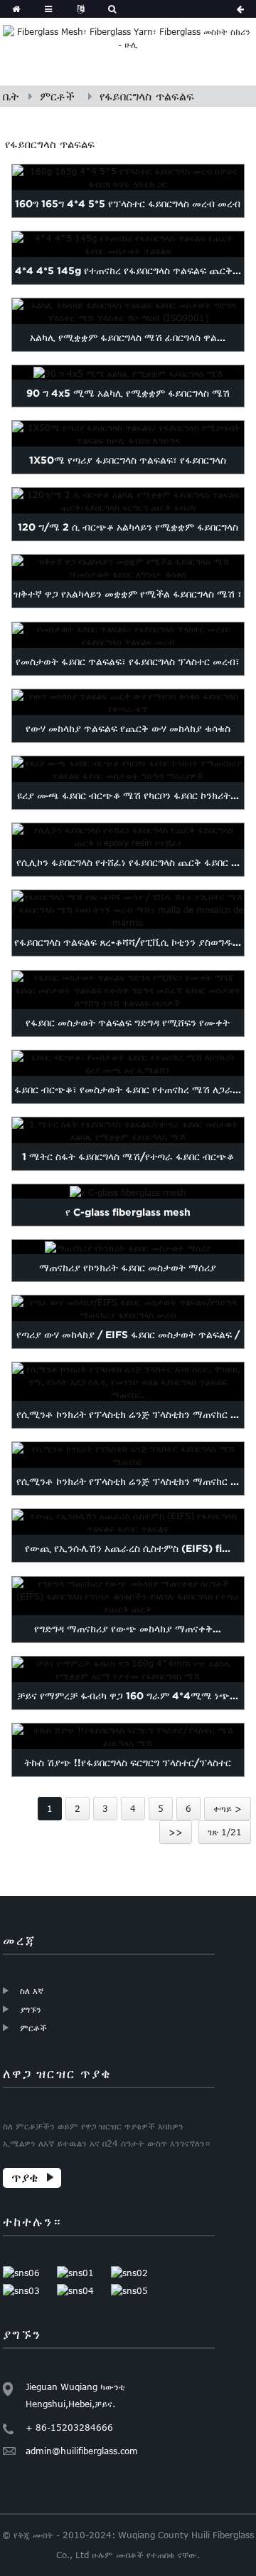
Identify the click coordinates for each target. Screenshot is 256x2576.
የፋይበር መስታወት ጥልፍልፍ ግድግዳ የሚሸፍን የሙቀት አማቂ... (128, 1036)
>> (176, 1832)
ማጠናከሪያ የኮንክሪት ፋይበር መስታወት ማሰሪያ (128, 1268)
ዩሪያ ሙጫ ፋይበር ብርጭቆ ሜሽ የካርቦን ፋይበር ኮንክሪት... (128, 796)
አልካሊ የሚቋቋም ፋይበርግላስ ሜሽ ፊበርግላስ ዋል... (128, 338)
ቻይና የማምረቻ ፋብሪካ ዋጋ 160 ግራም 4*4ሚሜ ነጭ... (128, 1696)
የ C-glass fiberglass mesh (128, 1212)
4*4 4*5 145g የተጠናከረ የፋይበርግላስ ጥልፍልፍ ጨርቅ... (128, 271)
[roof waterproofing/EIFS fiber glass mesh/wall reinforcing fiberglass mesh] (128, 1308)
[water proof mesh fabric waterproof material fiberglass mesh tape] (128, 702)
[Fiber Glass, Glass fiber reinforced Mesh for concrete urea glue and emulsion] (128, 1063)
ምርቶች (57, 96)
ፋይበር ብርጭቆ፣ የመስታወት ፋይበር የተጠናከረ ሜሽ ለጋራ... (128, 1090)
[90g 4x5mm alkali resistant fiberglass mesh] (128, 372)
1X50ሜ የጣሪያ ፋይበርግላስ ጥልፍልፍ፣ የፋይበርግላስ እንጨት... (128, 474)
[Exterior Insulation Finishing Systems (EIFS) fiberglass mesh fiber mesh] (128, 1523)
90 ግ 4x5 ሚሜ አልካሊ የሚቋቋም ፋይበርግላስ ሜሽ (128, 393)
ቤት (11, 96)
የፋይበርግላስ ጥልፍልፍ (147, 96)
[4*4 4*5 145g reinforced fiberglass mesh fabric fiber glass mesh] (128, 244)
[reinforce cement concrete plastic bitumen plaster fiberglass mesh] (128, 1455)
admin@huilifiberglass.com (82, 2451)
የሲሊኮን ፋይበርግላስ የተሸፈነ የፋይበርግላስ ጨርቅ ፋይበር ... (128, 862)
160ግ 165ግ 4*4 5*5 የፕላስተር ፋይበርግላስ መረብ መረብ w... (128, 217)
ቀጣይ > (228, 1808)
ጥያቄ (25, 2178)
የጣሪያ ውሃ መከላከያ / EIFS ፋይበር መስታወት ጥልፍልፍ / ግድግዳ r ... (128, 1348)
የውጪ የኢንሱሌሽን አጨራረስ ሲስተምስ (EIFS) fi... (128, 1549)
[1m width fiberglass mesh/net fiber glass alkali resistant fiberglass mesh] (128, 1130)
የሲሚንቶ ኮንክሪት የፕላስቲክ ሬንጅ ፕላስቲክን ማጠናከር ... (128, 1414)
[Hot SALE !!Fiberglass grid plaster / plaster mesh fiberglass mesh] (128, 1736)
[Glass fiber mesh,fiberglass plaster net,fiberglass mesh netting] (128, 635)
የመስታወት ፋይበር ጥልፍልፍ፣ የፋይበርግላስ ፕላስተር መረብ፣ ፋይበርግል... (128, 675)
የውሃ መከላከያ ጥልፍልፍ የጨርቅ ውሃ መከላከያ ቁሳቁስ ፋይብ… (128, 742)
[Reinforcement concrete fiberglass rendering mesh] (128, 1247)
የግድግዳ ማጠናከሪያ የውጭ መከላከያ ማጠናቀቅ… (128, 1629)
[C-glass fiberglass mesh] (128, 1191)
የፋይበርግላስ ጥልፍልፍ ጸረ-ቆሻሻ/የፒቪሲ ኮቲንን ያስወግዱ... (128, 943)
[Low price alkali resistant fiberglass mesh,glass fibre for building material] (128, 568)
